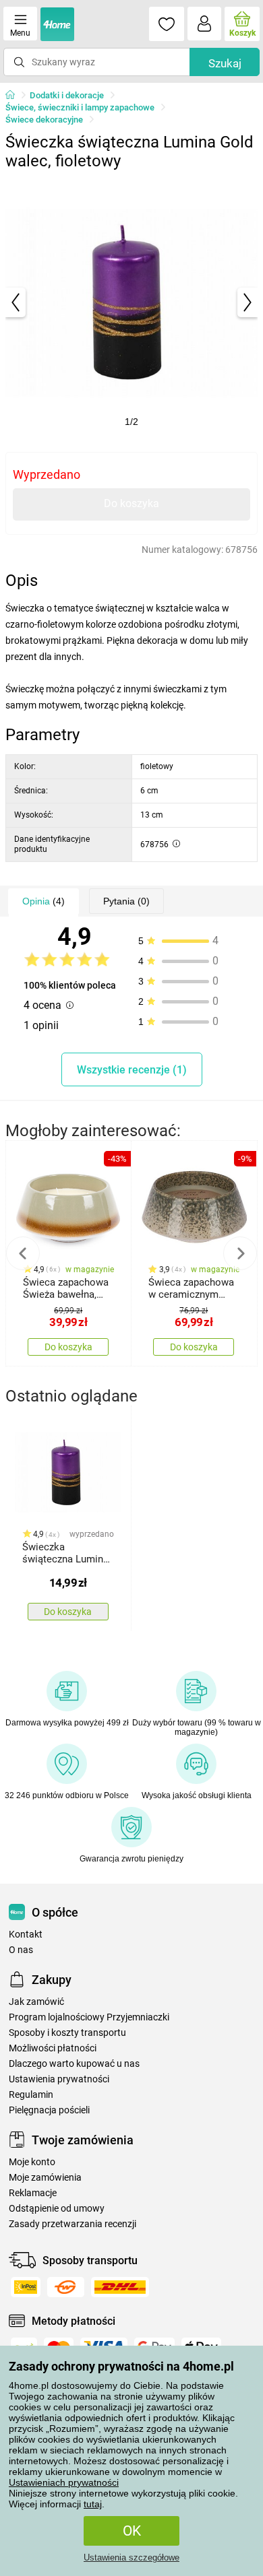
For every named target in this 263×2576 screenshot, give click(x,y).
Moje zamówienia (45, 2178)
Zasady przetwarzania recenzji (72, 2224)
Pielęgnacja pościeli (49, 2110)
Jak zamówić (36, 2002)
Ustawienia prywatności (59, 2079)
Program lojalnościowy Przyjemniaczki (89, 2017)
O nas (21, 1950)
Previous (23, 1253)
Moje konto (32, 2162)
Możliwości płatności (53, 2048)
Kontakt (26, 1935)
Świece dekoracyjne (44, 120)
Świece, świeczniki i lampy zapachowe (80, 107)
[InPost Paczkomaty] (26, 2287)
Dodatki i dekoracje (67, 95)
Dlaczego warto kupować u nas (74, 2064)
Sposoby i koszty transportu (67, 2033)
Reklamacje (33, 2193)
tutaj (93, 2504)
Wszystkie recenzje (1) (132, 1070)
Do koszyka (131, 503)
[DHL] (120, 2287)
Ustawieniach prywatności (64, 2482)
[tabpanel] (131, 302)
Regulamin (31, 2095)
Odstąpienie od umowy (57, 2209)
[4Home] (15, 96)
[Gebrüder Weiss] (66, 2287)
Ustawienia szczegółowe (131, 2557)
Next (240, 1253)
